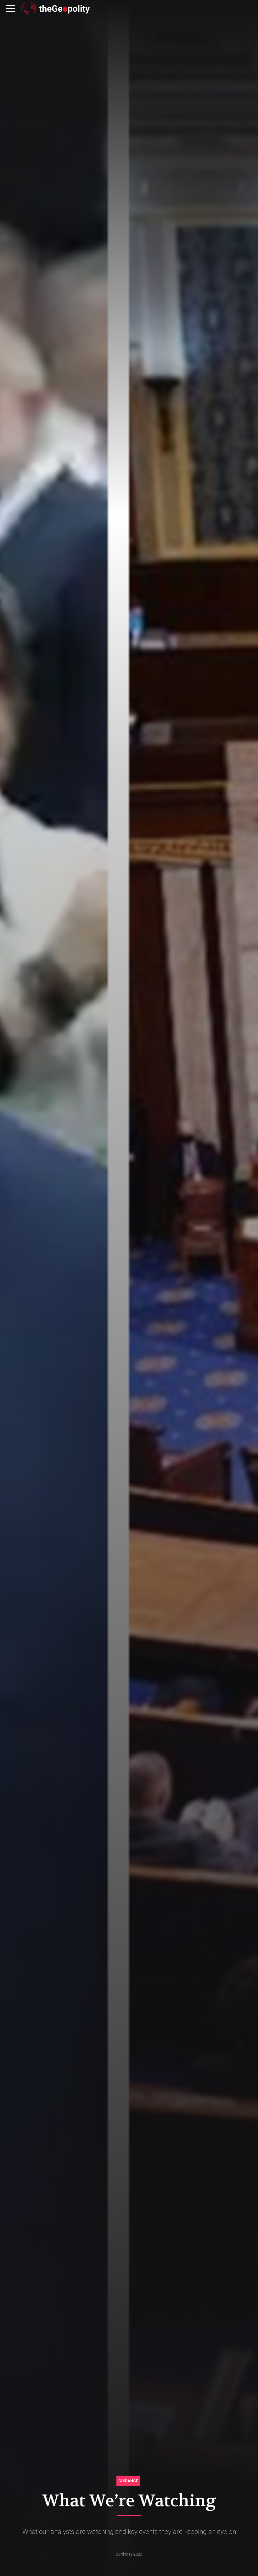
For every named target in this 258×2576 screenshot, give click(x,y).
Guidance (128, 2481)
